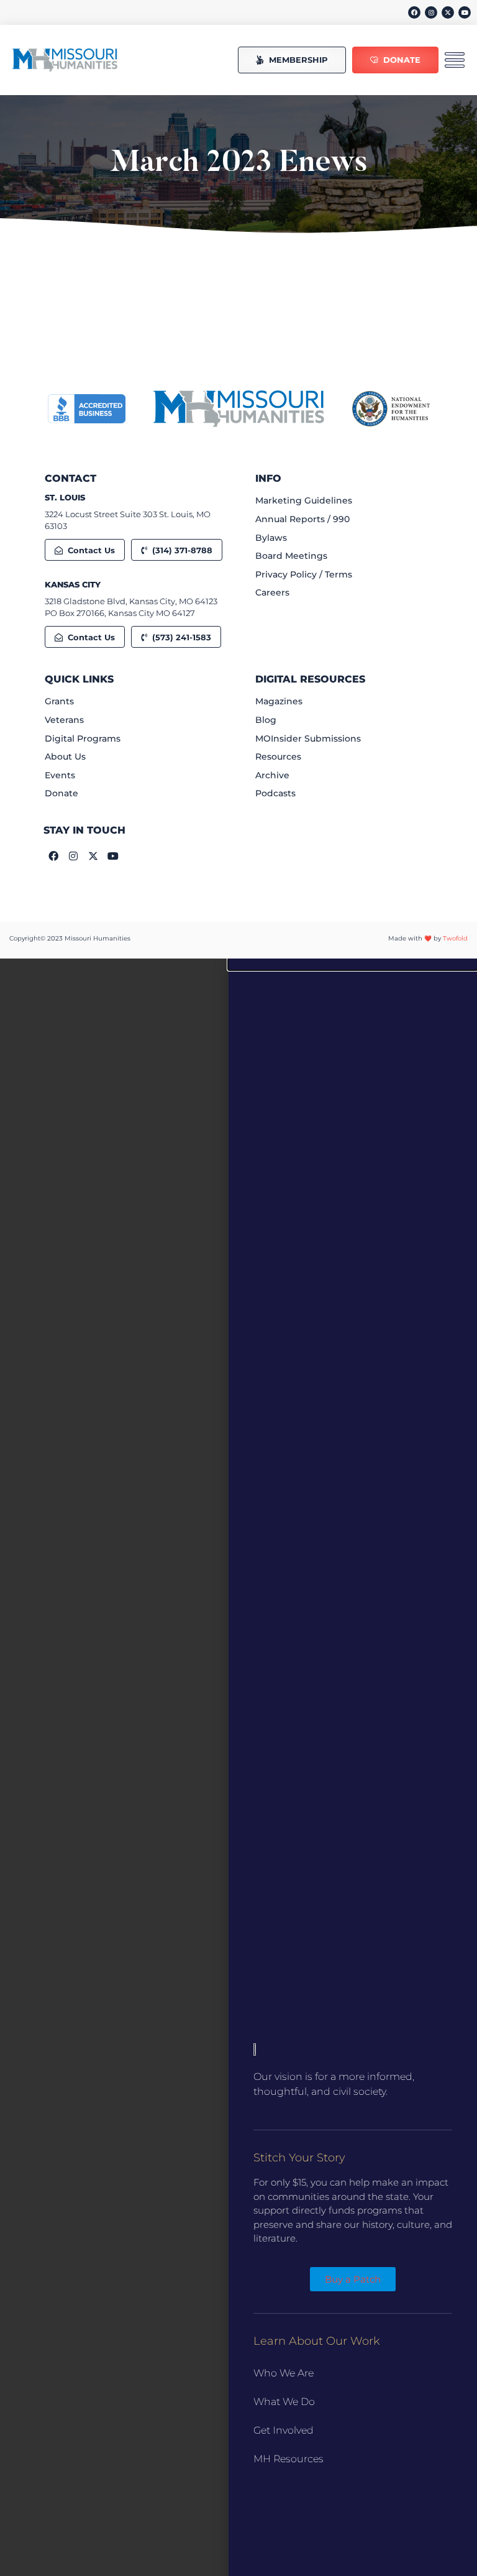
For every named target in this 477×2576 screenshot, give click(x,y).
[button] (353, 964)
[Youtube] (465, 12)
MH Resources (288, 2459)
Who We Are (284, 2373)
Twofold (455, 938)
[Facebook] (414, 12)
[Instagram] (431, 12)
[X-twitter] (448, 12)
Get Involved (284, 2430)
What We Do (284, 2402)
